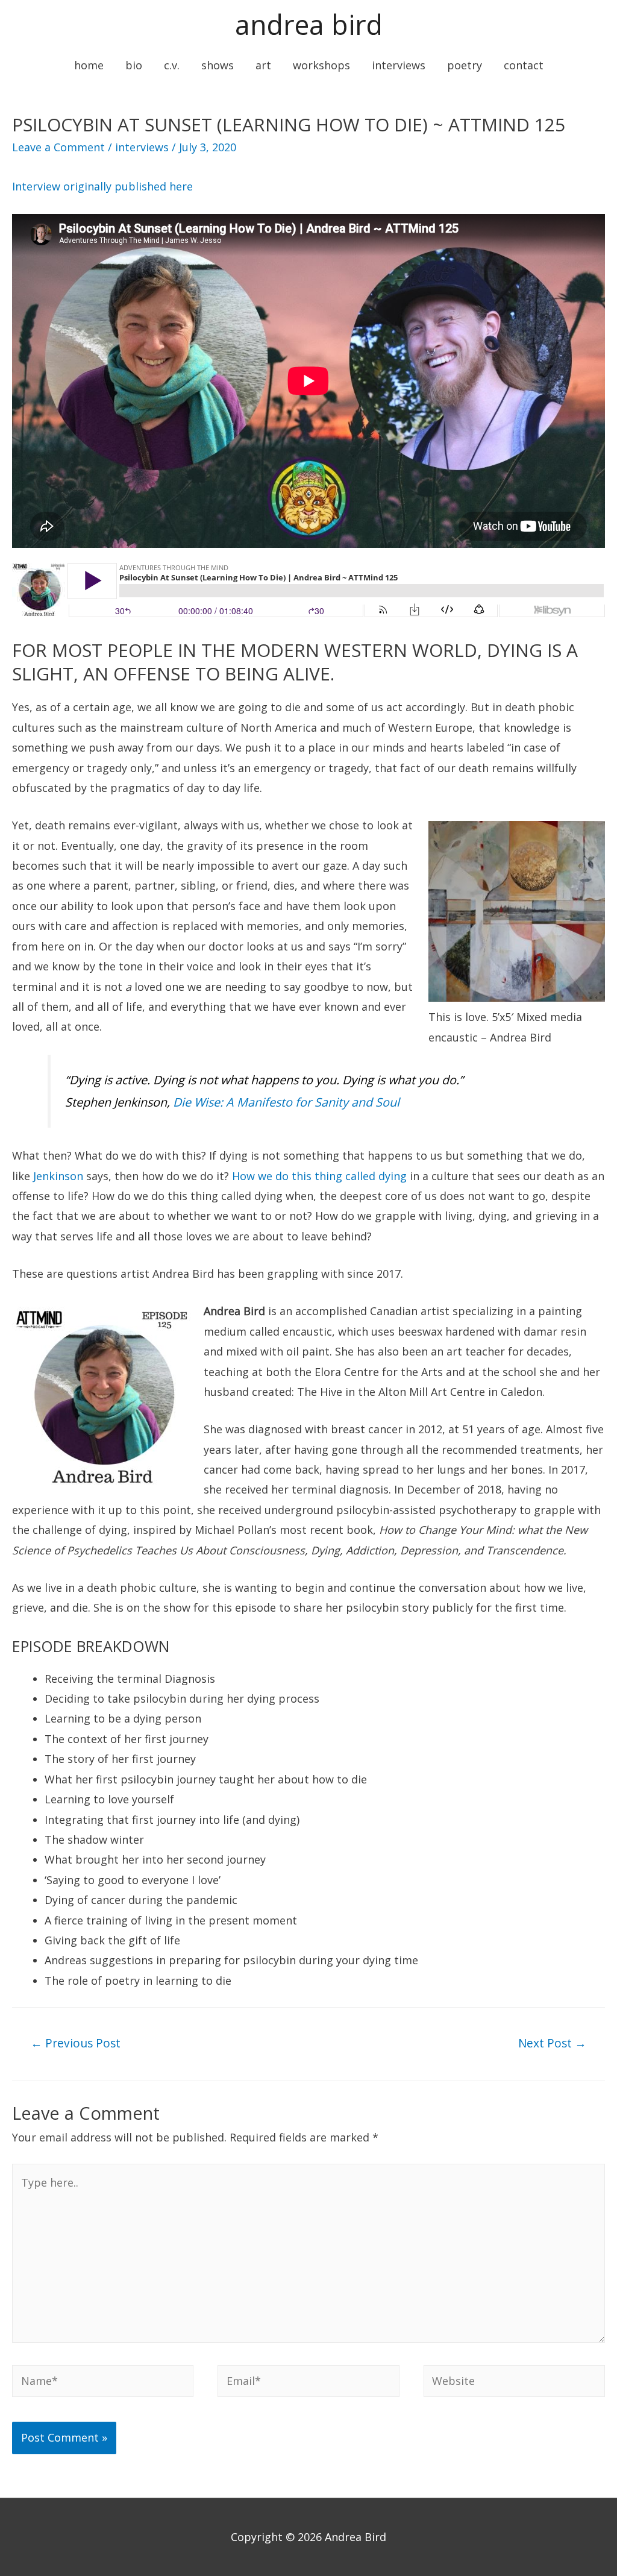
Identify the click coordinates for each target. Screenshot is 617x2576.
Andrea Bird (309, 24)
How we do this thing (289, 1176)
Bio (134, 65)
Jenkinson (58, 1176)
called (360, 1176)
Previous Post (76, 2043)
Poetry (465, 65)
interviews (142, 147)
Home (89, 65)
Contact (524, 65)
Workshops (321, 65)
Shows (218, 65)
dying (391, 1176)
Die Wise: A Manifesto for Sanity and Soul (286, 1102)
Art (263, 65)
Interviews (399, 65)
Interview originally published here (102, 186)
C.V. (172, 65)
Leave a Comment (58, 147)
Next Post (552, 2043)
